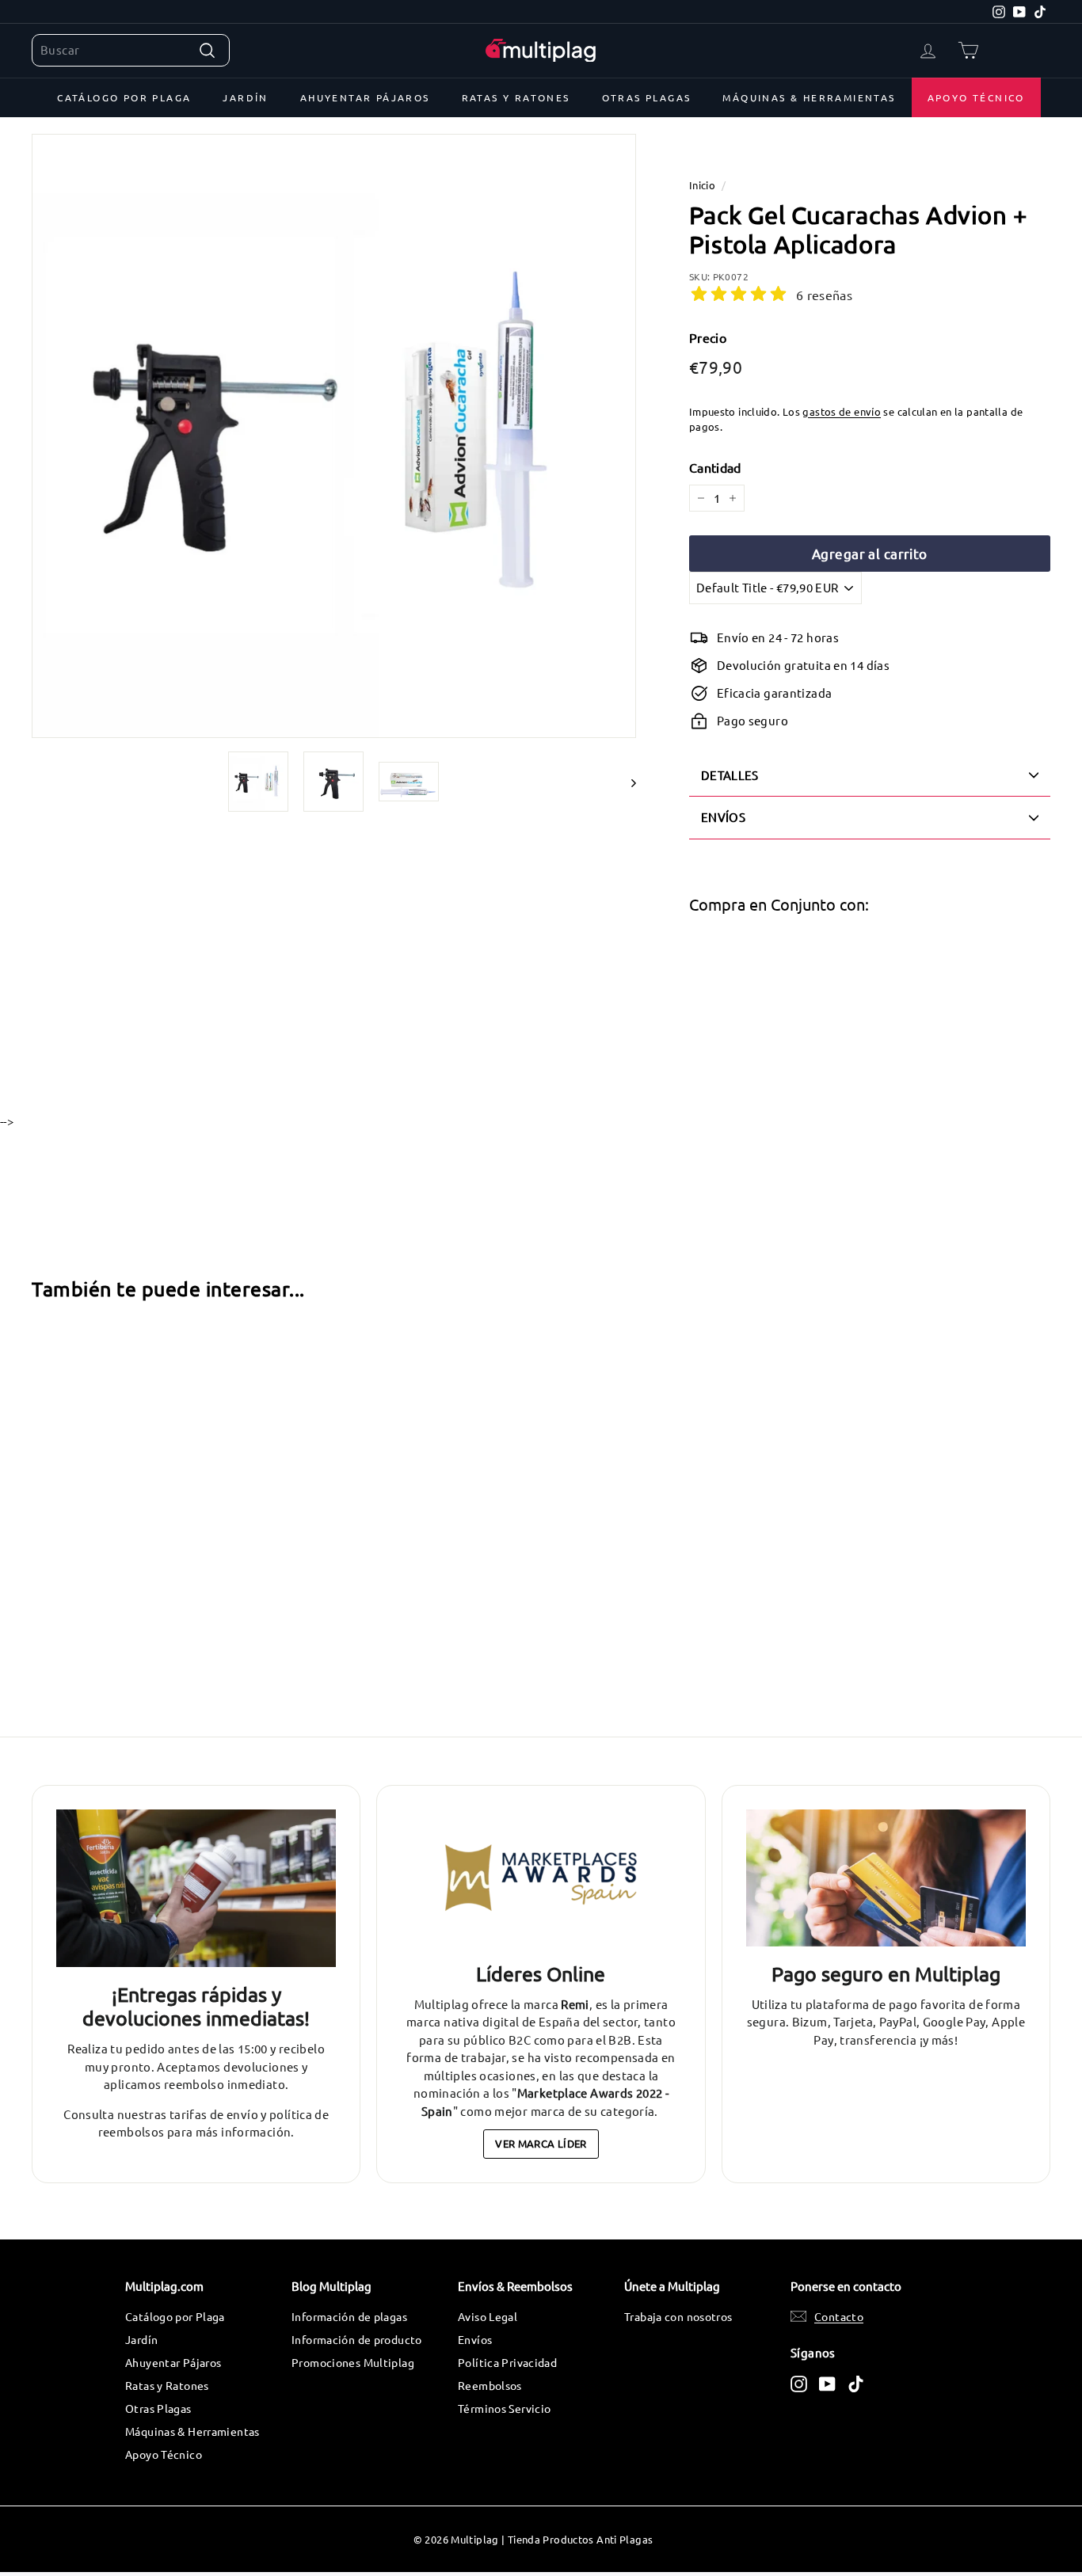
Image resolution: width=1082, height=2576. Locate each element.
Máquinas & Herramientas (809, 97)
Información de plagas (349, 2316)
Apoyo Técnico (976, 97)
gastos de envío (842, 411)
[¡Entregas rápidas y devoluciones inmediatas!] (196, 1888)
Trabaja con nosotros (678, 2316)
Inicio (702, 185)
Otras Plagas (647, 97)
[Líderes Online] (541, 1878)
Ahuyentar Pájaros (365, 97)
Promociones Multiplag (353, 2362)
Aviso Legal (488, 2316)
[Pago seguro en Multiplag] (886, 1878)
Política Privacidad (507, 2362)
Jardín (245, 97)
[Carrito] (968, 50)
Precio (708, 337)
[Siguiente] (626, 782)
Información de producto (357, 2339)
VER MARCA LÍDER (541, 2143)
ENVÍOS (723, 817)
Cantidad (715, 467)
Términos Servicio (504, 2408)
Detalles (730, 775)
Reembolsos (490, 2385)
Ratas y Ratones (516, 97)
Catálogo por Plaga (124, 97)
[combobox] (131, 50)
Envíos (475, 2339)
